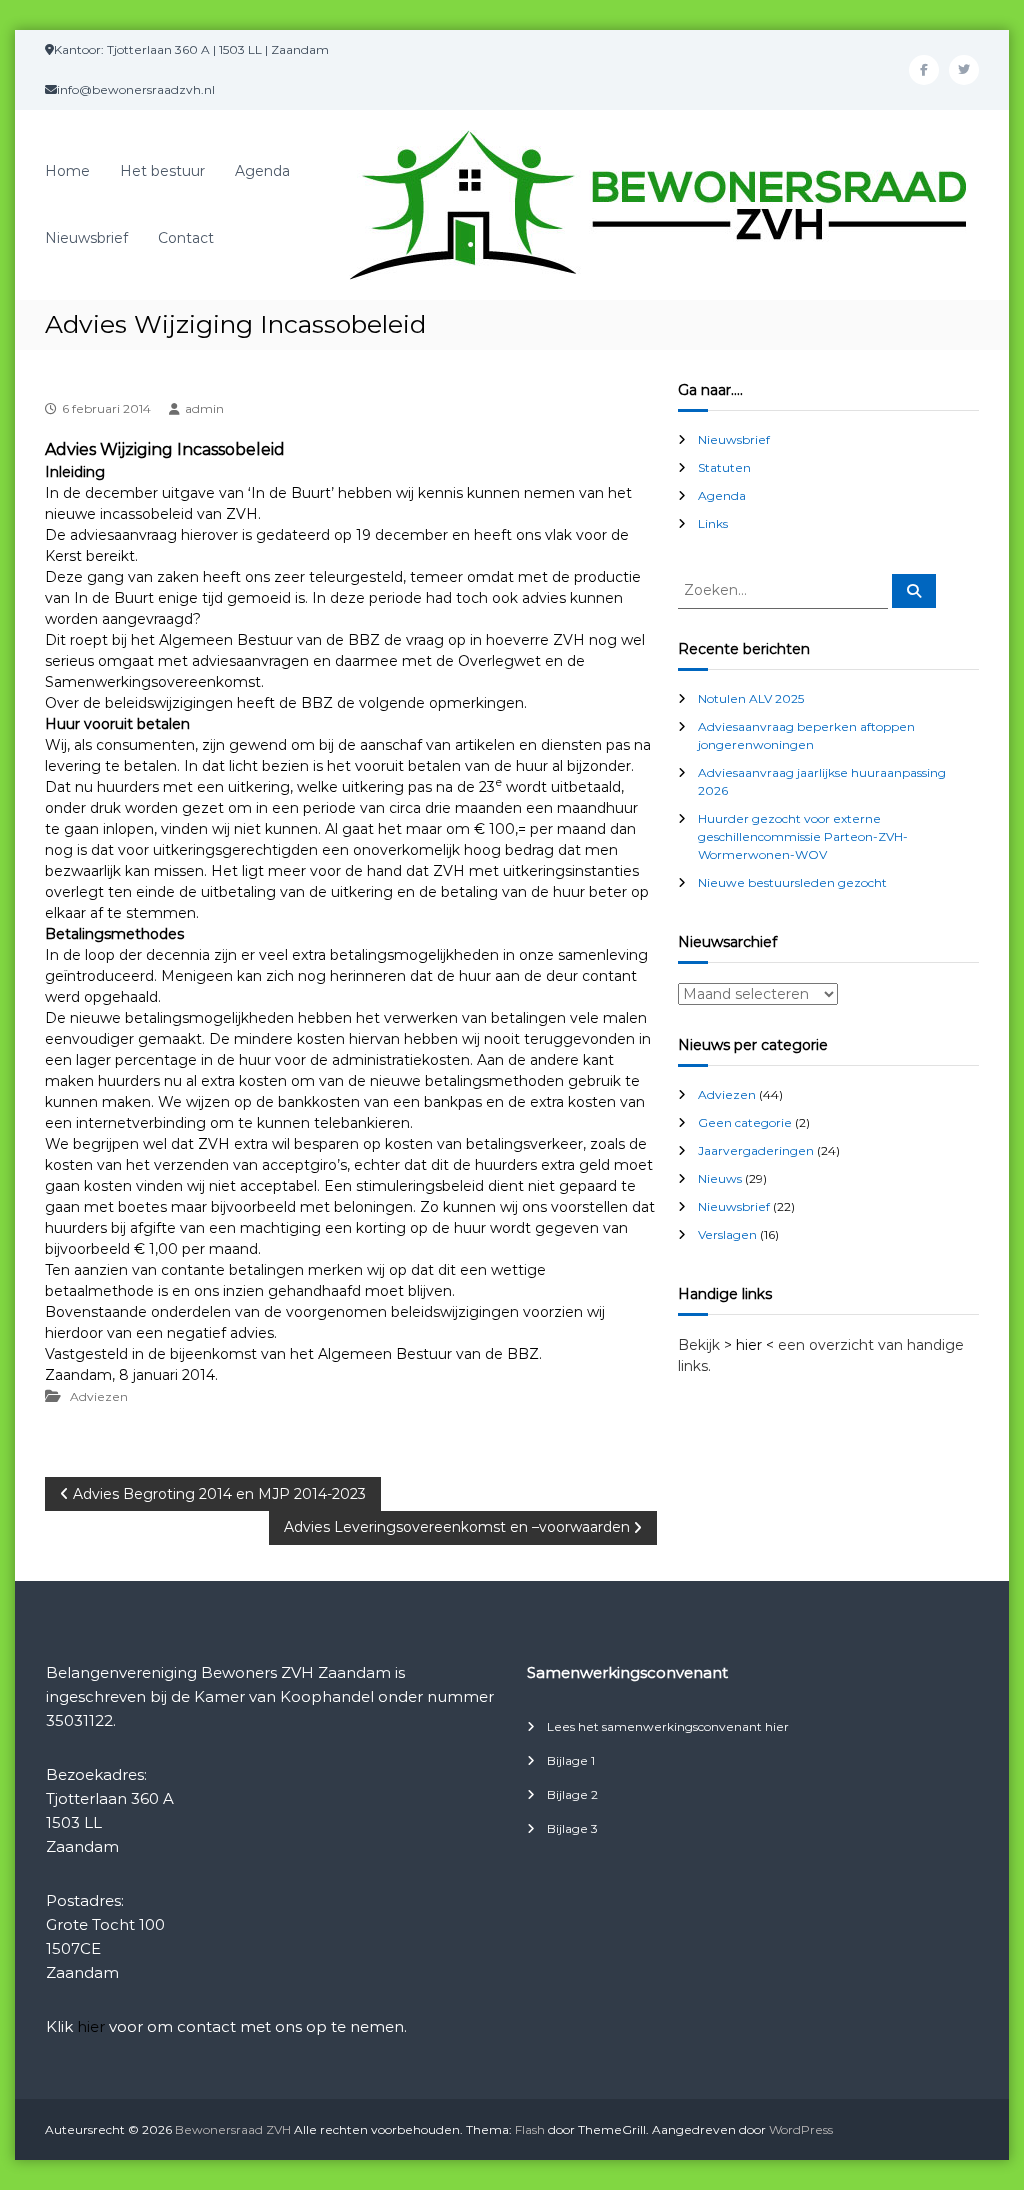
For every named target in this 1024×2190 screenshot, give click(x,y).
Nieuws (720, 1178)
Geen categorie (745, 1122)
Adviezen (99, 1396)
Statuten (724, 467)
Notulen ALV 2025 (751, 698)
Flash (530, 2129)
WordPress (801, 2129)
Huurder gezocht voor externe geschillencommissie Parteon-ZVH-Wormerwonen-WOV (803, 836)
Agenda (262, 171)
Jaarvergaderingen (756, 1150)
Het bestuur (162, 171)
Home (67, 171)
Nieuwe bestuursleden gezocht (792, 882)
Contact (186, 238)
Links (713, 523)
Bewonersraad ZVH (233, 2129)
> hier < (749, 1345)
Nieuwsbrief (86, 238)
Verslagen (727, 1234)
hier (91, 2026)
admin (204, 408)
